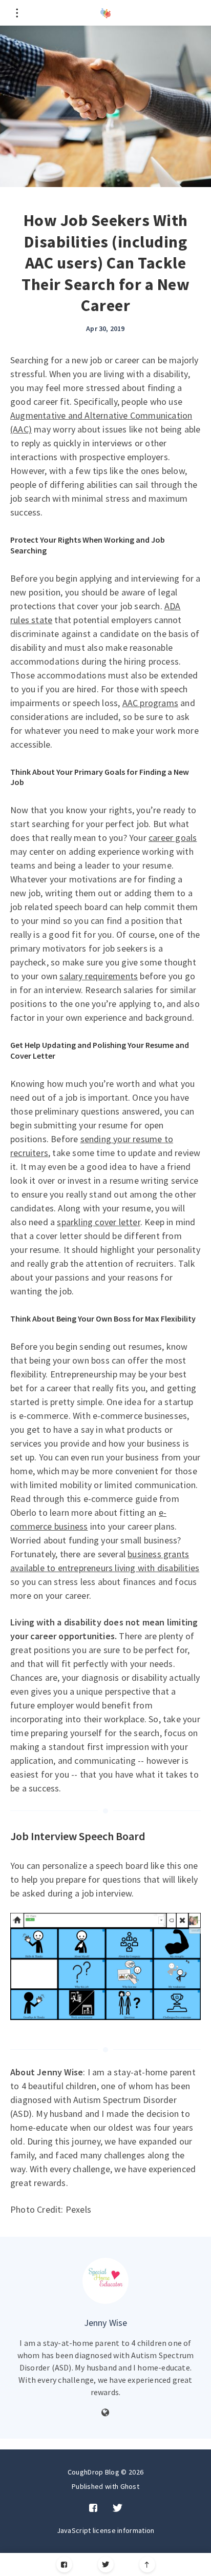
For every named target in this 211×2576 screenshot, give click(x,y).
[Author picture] (105, 2281)
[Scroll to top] (147, 2564)
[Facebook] (64, 2564)
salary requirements (99, 976)
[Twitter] (106, 2564)
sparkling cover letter (98, 1222)
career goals (173, 838)
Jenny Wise (106, 2323)
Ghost (130, 2486)
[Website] (105, 2413)
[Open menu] (17, 13)
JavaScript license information (106, 2530)
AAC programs (150, 703)
